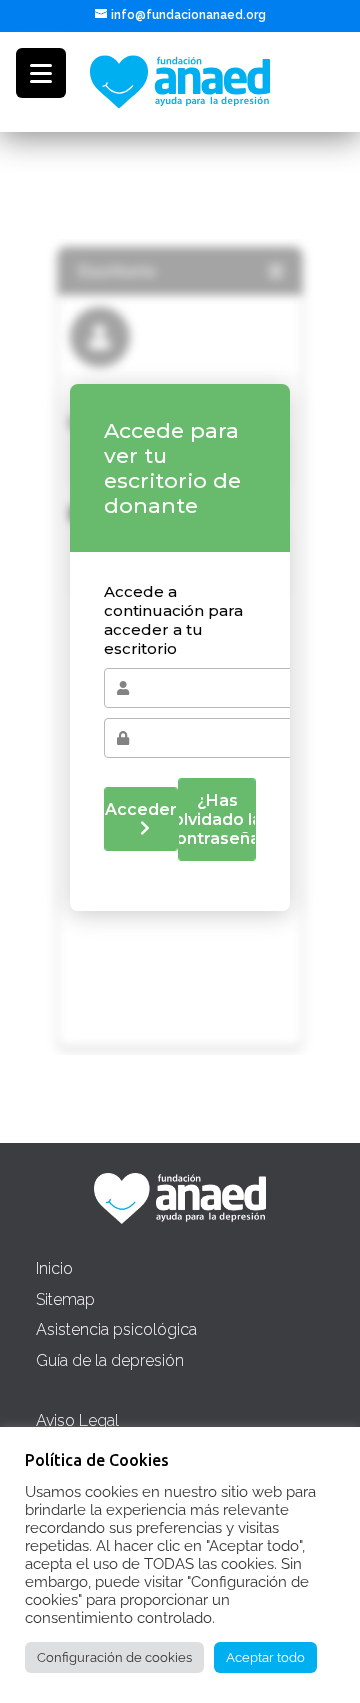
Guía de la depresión (110, 1360)
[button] (41, 73)
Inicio (54, 1268)
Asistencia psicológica (116, 1329)
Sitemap (65, 1299)
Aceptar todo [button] (265, 1657)
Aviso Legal (77, 1420)
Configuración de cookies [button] (114, 1657)
